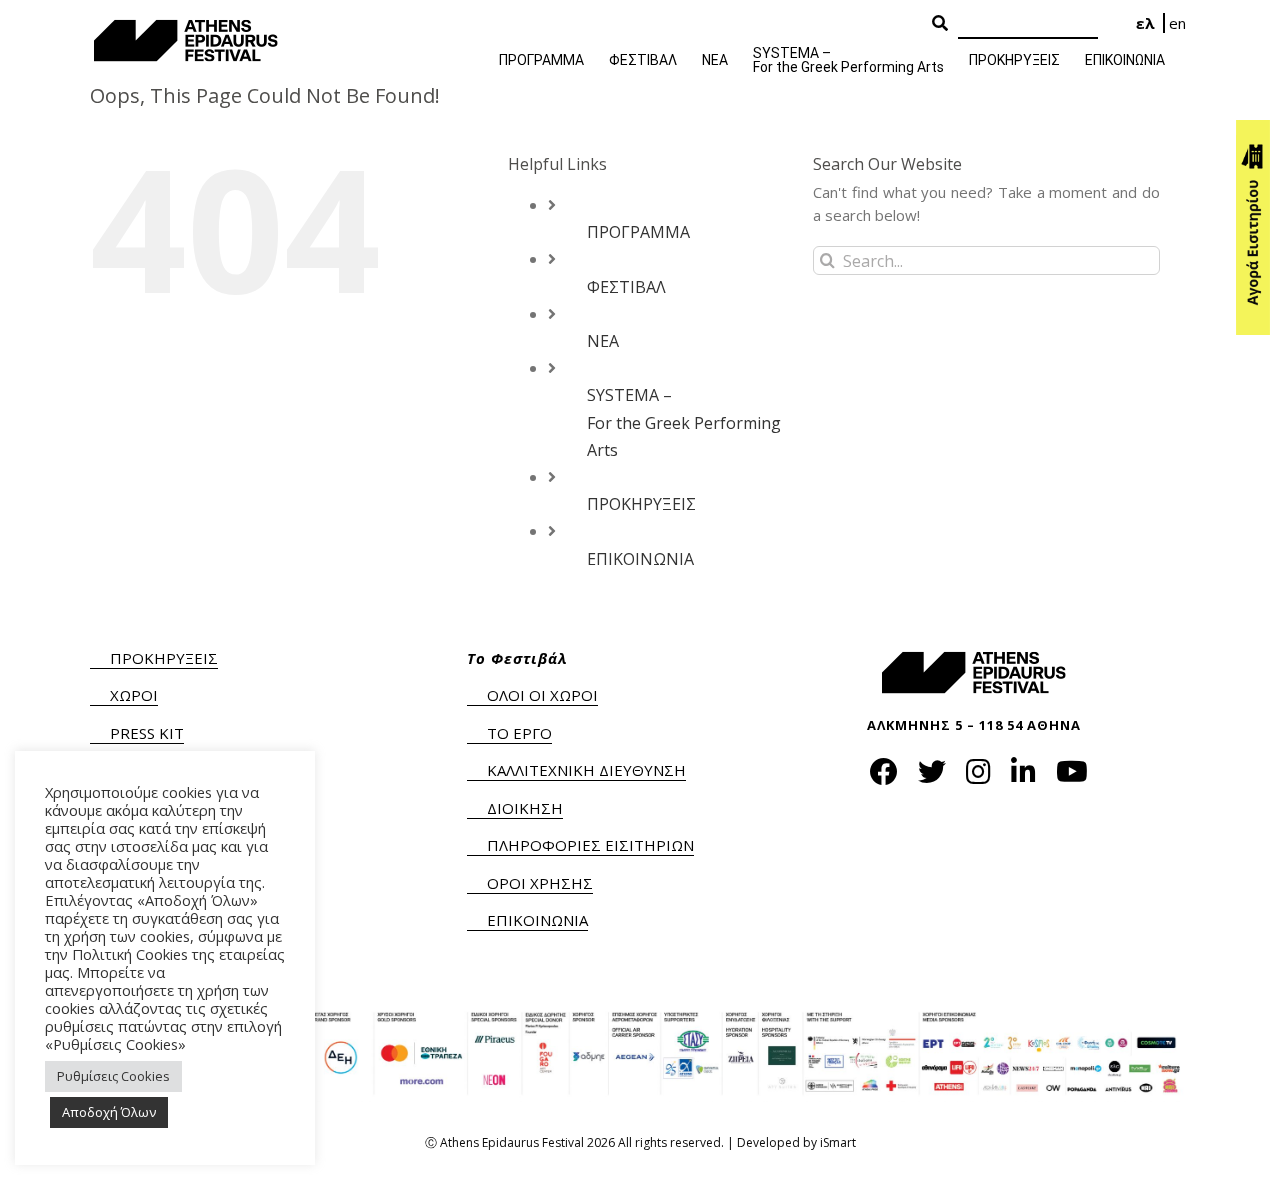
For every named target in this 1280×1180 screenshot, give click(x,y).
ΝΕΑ (603, 341)
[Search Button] (940, 24)
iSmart (838, 1142)
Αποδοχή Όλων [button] (109, 1112)
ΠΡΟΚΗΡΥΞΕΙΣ (641, 504)
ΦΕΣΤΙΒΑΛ (626, 287)
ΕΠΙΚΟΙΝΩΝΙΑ (640, 559)
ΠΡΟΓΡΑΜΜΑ (638, 232)
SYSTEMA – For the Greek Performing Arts (684, 422)
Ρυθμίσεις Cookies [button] (113, 1076)
